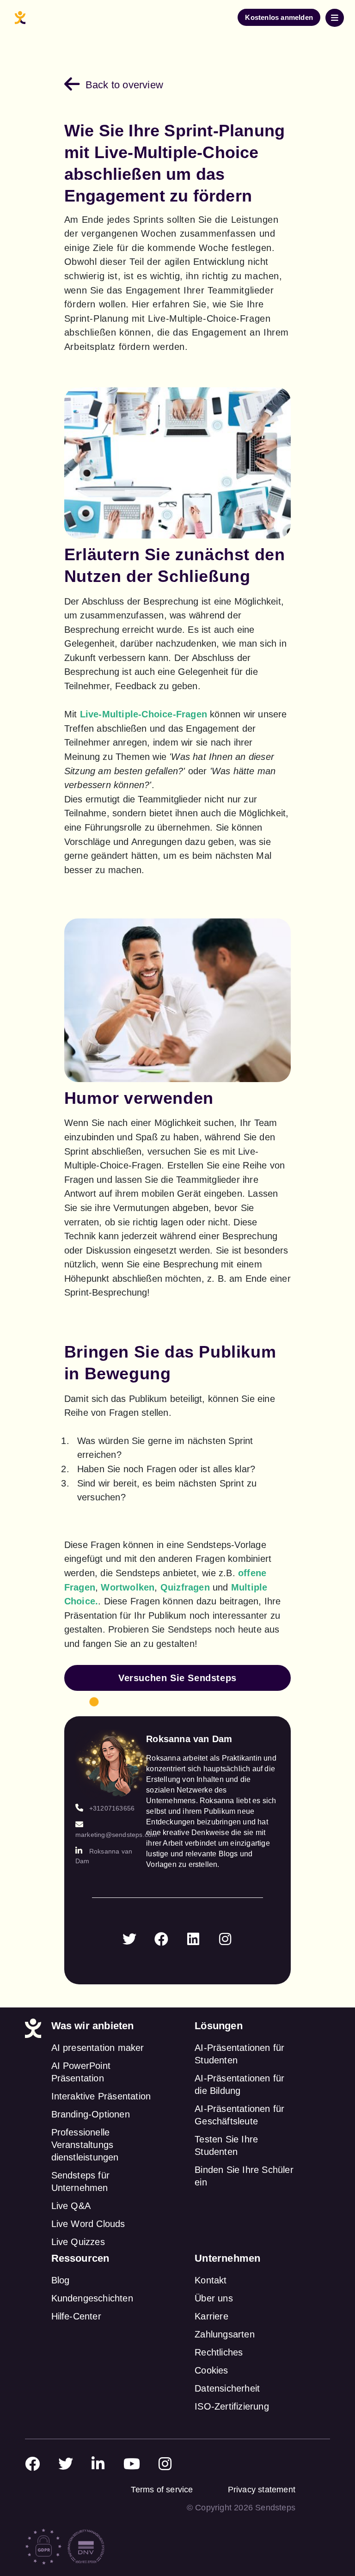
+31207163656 (112, 1808)
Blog (61, 2280)
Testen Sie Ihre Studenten (226, 2145)
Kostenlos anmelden (279, 17)
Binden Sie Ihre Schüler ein (244, 2176)
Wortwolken (128, 1587)
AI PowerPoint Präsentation (81, 2072)
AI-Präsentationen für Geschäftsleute (239, 2115)
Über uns (214, 2298)
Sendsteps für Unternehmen (81, 2181)
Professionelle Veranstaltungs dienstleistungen (85, 2145)
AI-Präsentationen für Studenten (239, 2054)
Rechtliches (219, 2352)
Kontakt (211, 2280)
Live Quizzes (78, 2242)
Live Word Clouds (88, 2224)
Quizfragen (185, 1587)
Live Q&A (71, 2206)
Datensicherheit (227, 2388)
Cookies (211, 2370)
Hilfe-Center (76, 2316)
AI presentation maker (98, 2048)
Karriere (211, 2316)
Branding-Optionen (91, 2114)
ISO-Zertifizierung (232, 2406)
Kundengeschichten (92, 2298)
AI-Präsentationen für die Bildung (239, 2084)
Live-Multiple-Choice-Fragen (144, 714)
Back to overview (124, 85)
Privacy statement (262, 2490)
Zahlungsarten (225, 2334)
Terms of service (162, 2490)
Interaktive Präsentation (101, 2096)
